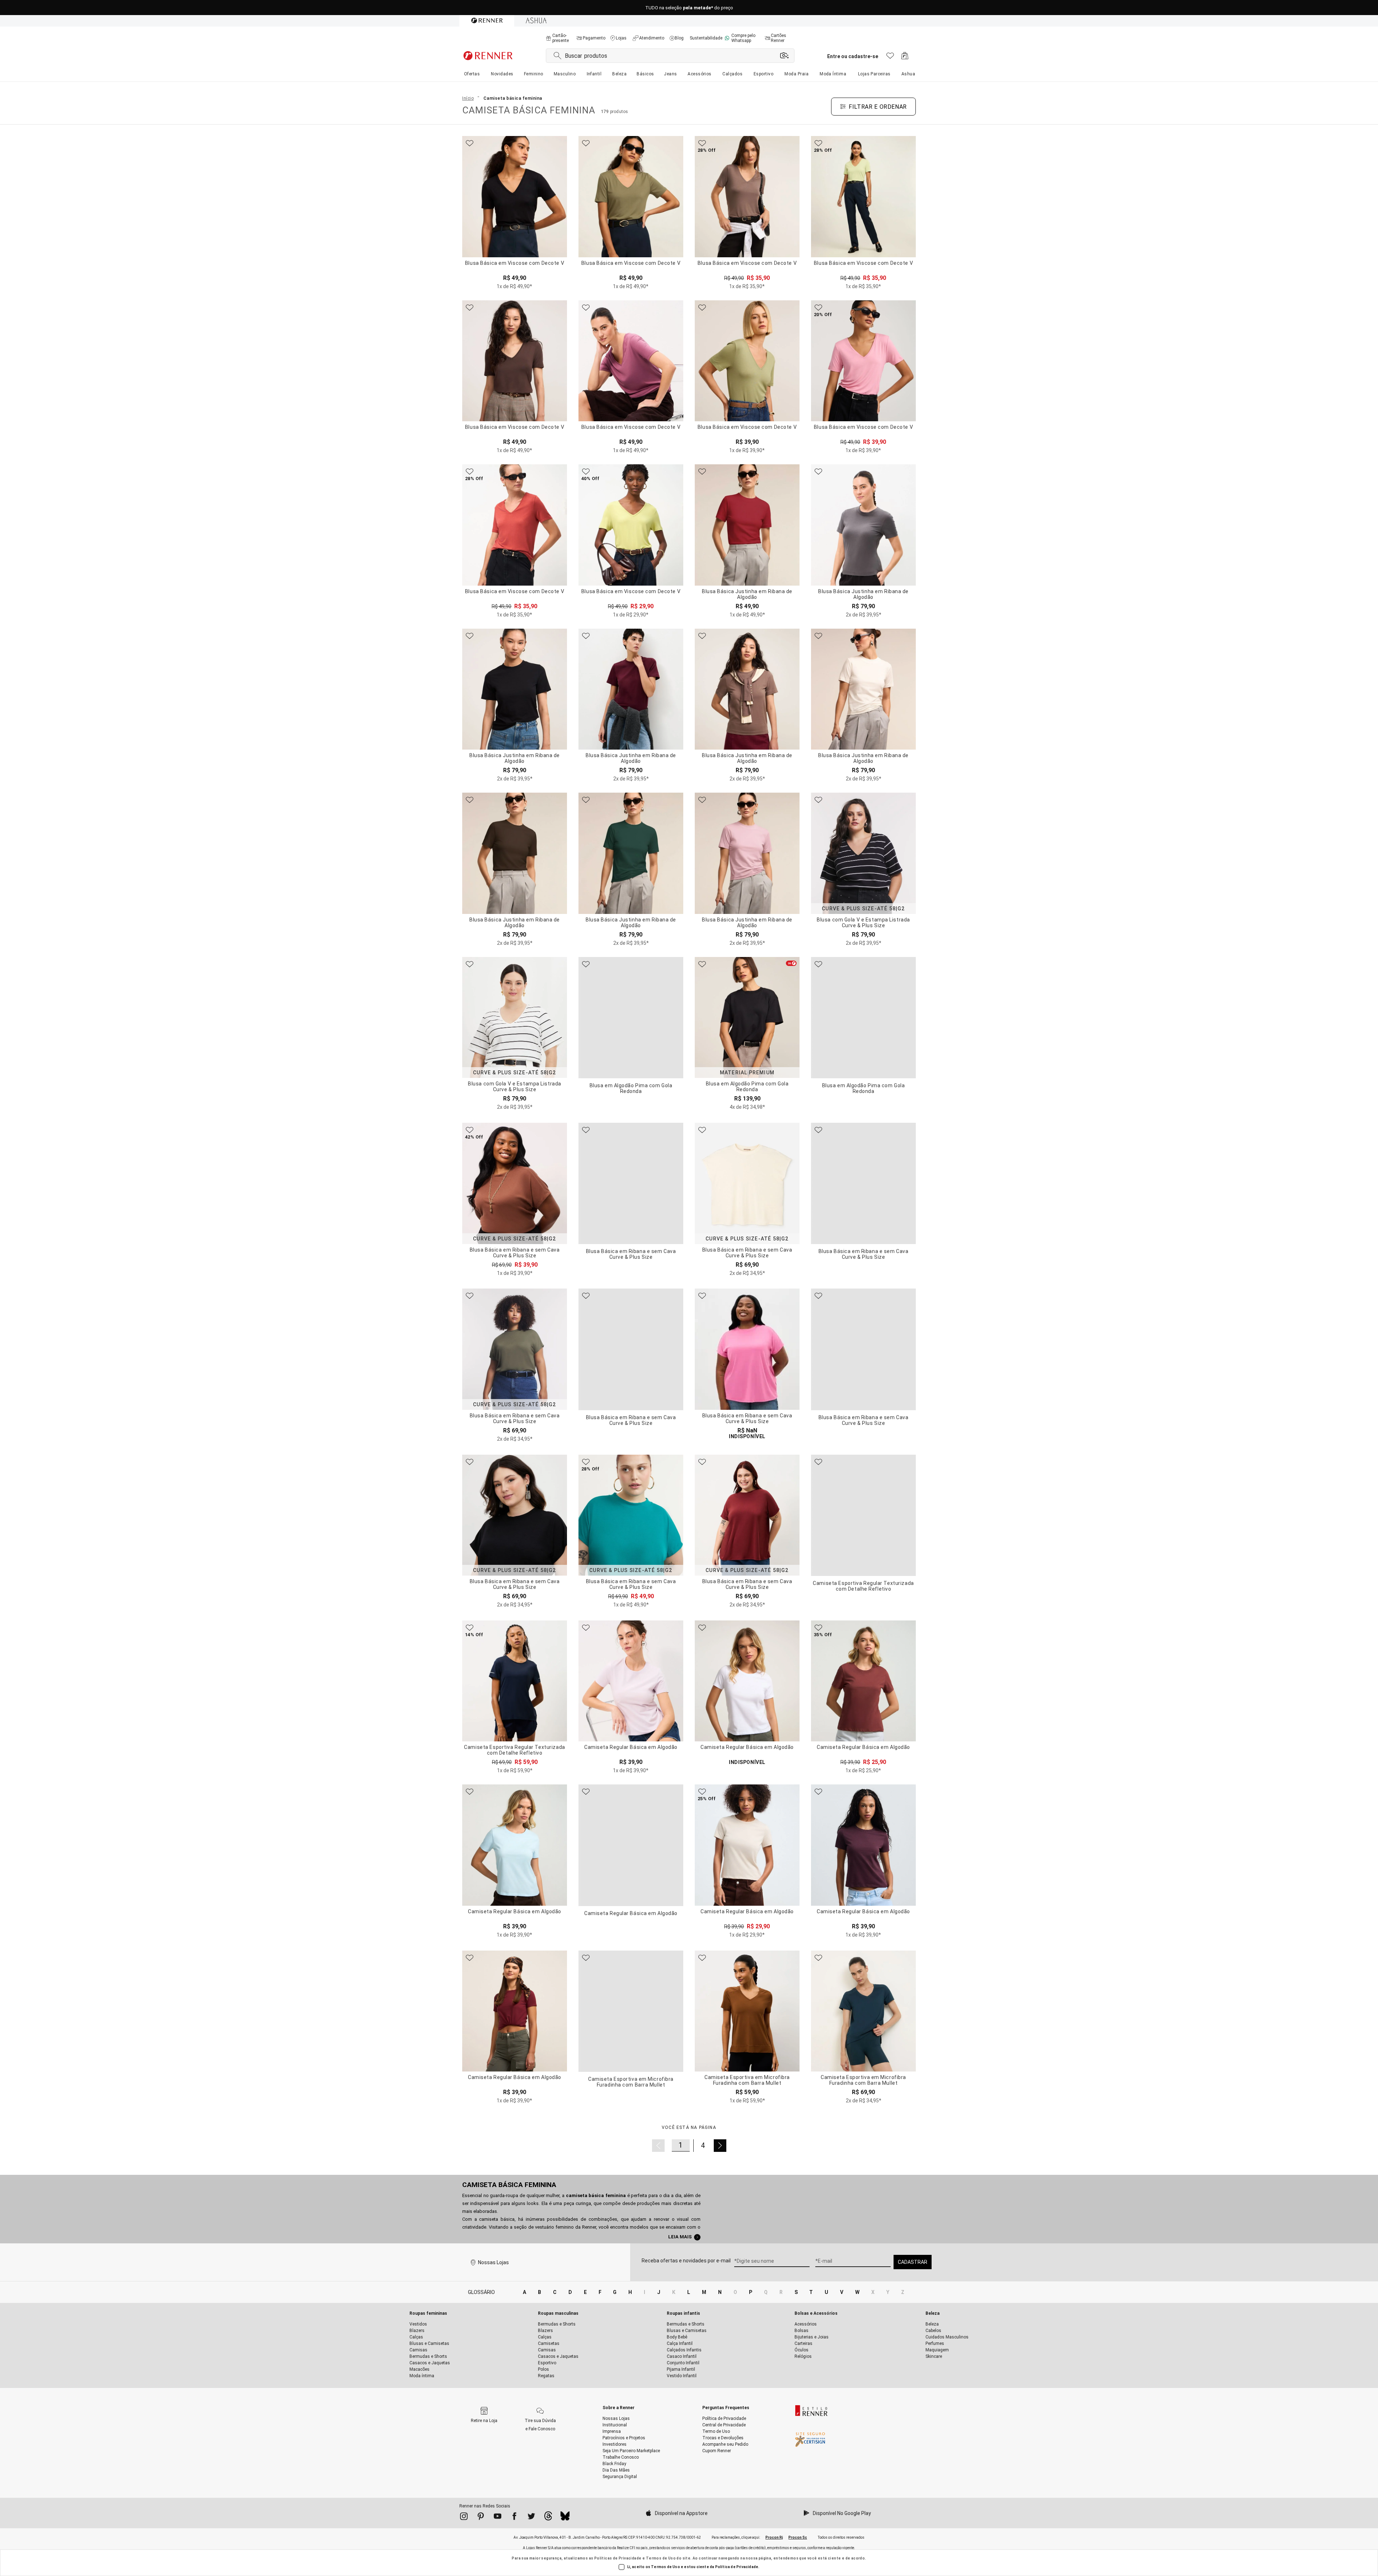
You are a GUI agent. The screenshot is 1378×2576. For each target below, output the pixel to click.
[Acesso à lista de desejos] (890, 58)
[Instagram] (464, 2518)
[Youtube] (498, 2518)
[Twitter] (531, 2518)
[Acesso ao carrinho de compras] (905, 58)
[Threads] (548, 2518)
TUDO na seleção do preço (689, 8)
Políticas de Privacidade (618, 2558)
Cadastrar (913, 2262)
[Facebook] (514, 2518)
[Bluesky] (565, 2518)
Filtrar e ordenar (878, 107)
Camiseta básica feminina (509, 2185)
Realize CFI (626, 2548)
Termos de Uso (661, 2558)
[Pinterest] (481, 2518)
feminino (565, 2227)
